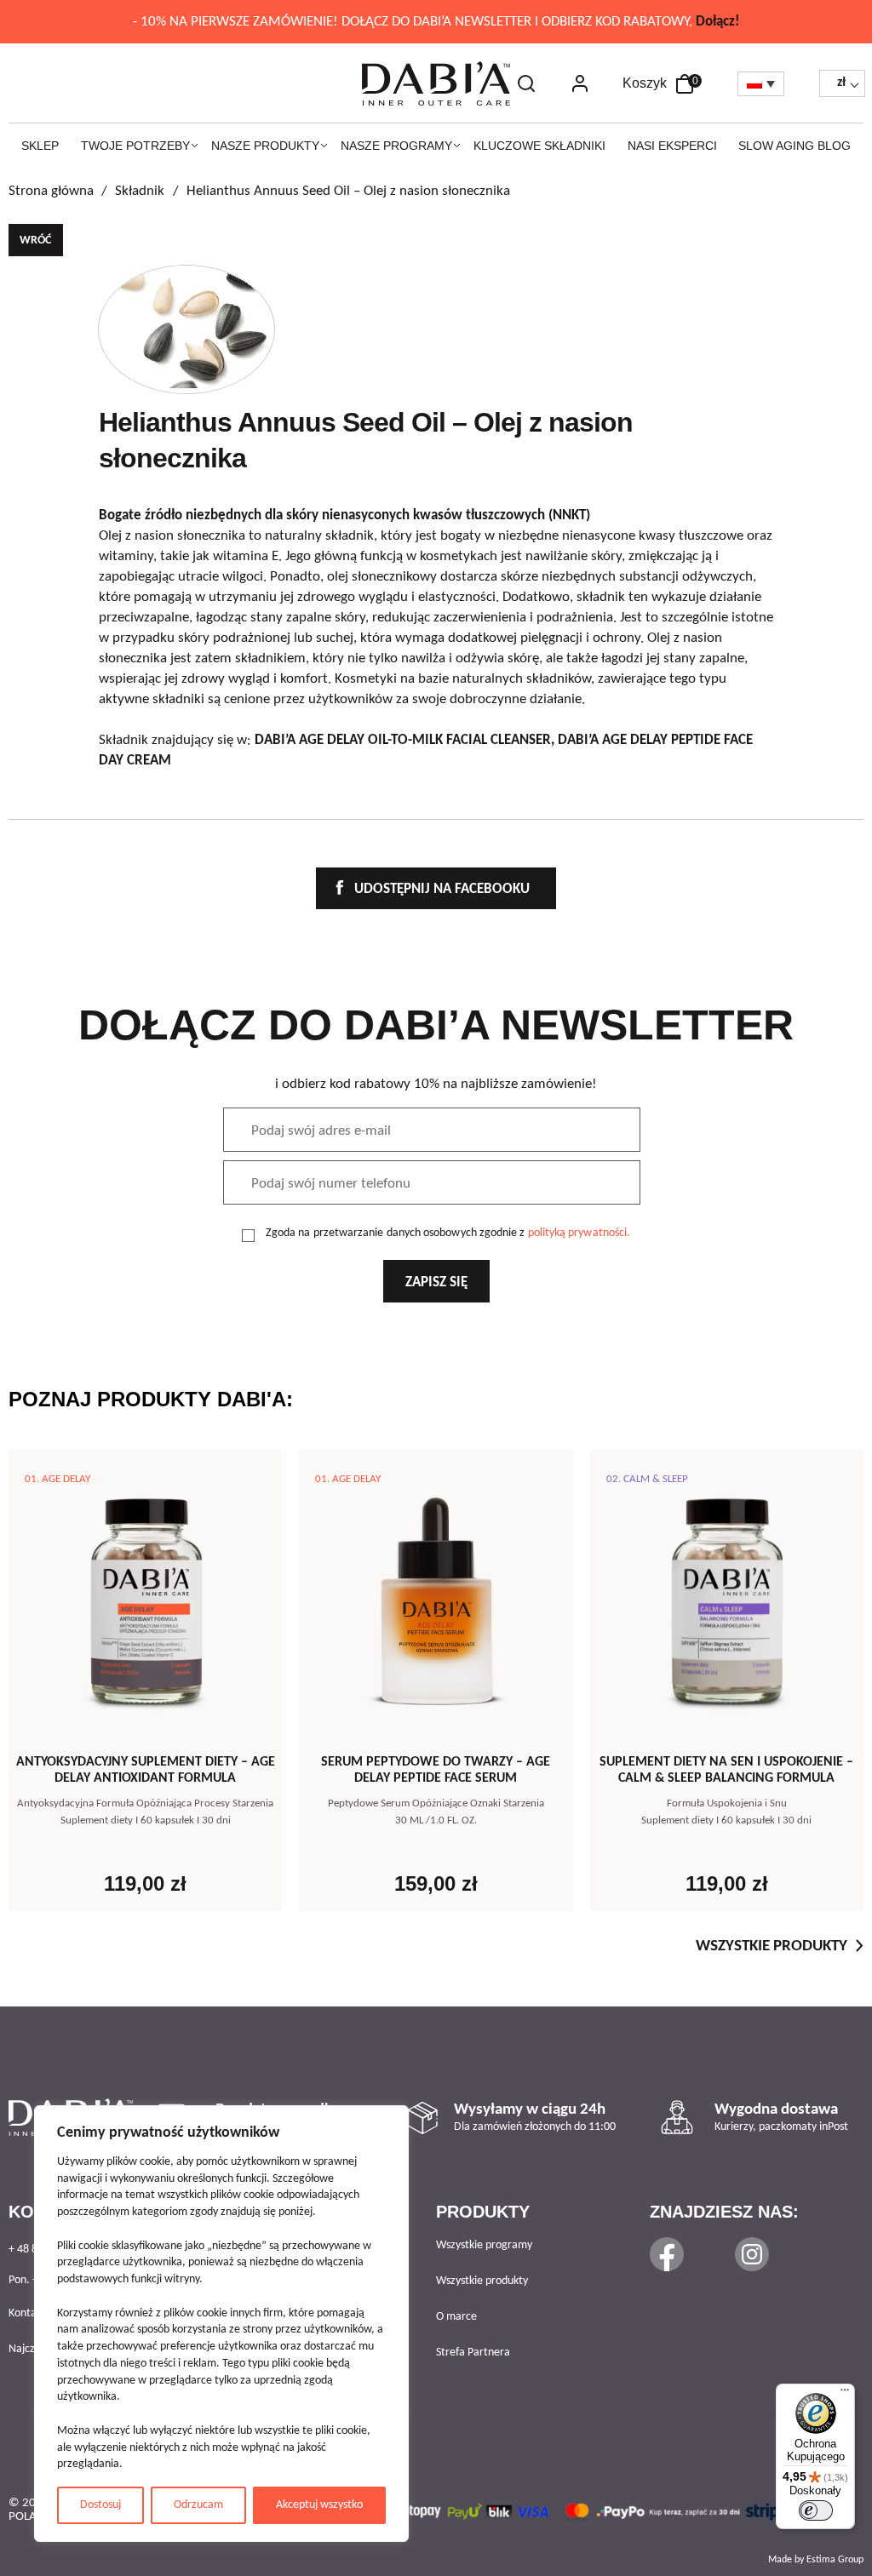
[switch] (816, 2510)
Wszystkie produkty (772, 1946)
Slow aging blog (795, 146)
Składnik (140, 191)
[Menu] (845, 2394)
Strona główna (51, 191)
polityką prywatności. (579, 1233)
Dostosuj (100, 2505)
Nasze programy (396, 146)
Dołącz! (718, 22)
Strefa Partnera (473, 2353)
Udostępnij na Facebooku (440, 889)
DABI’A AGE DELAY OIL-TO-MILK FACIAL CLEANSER (403, 740)
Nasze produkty (265, 146)
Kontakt (27, 2313)
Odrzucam (198, 2505)
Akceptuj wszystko (319, 2505)
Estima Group (835, 2560)
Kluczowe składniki (539, 146)
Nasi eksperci (672, 146)
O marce (456, 2317)
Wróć (35, 240)
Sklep (40, 146)
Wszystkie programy (484, 2245)
